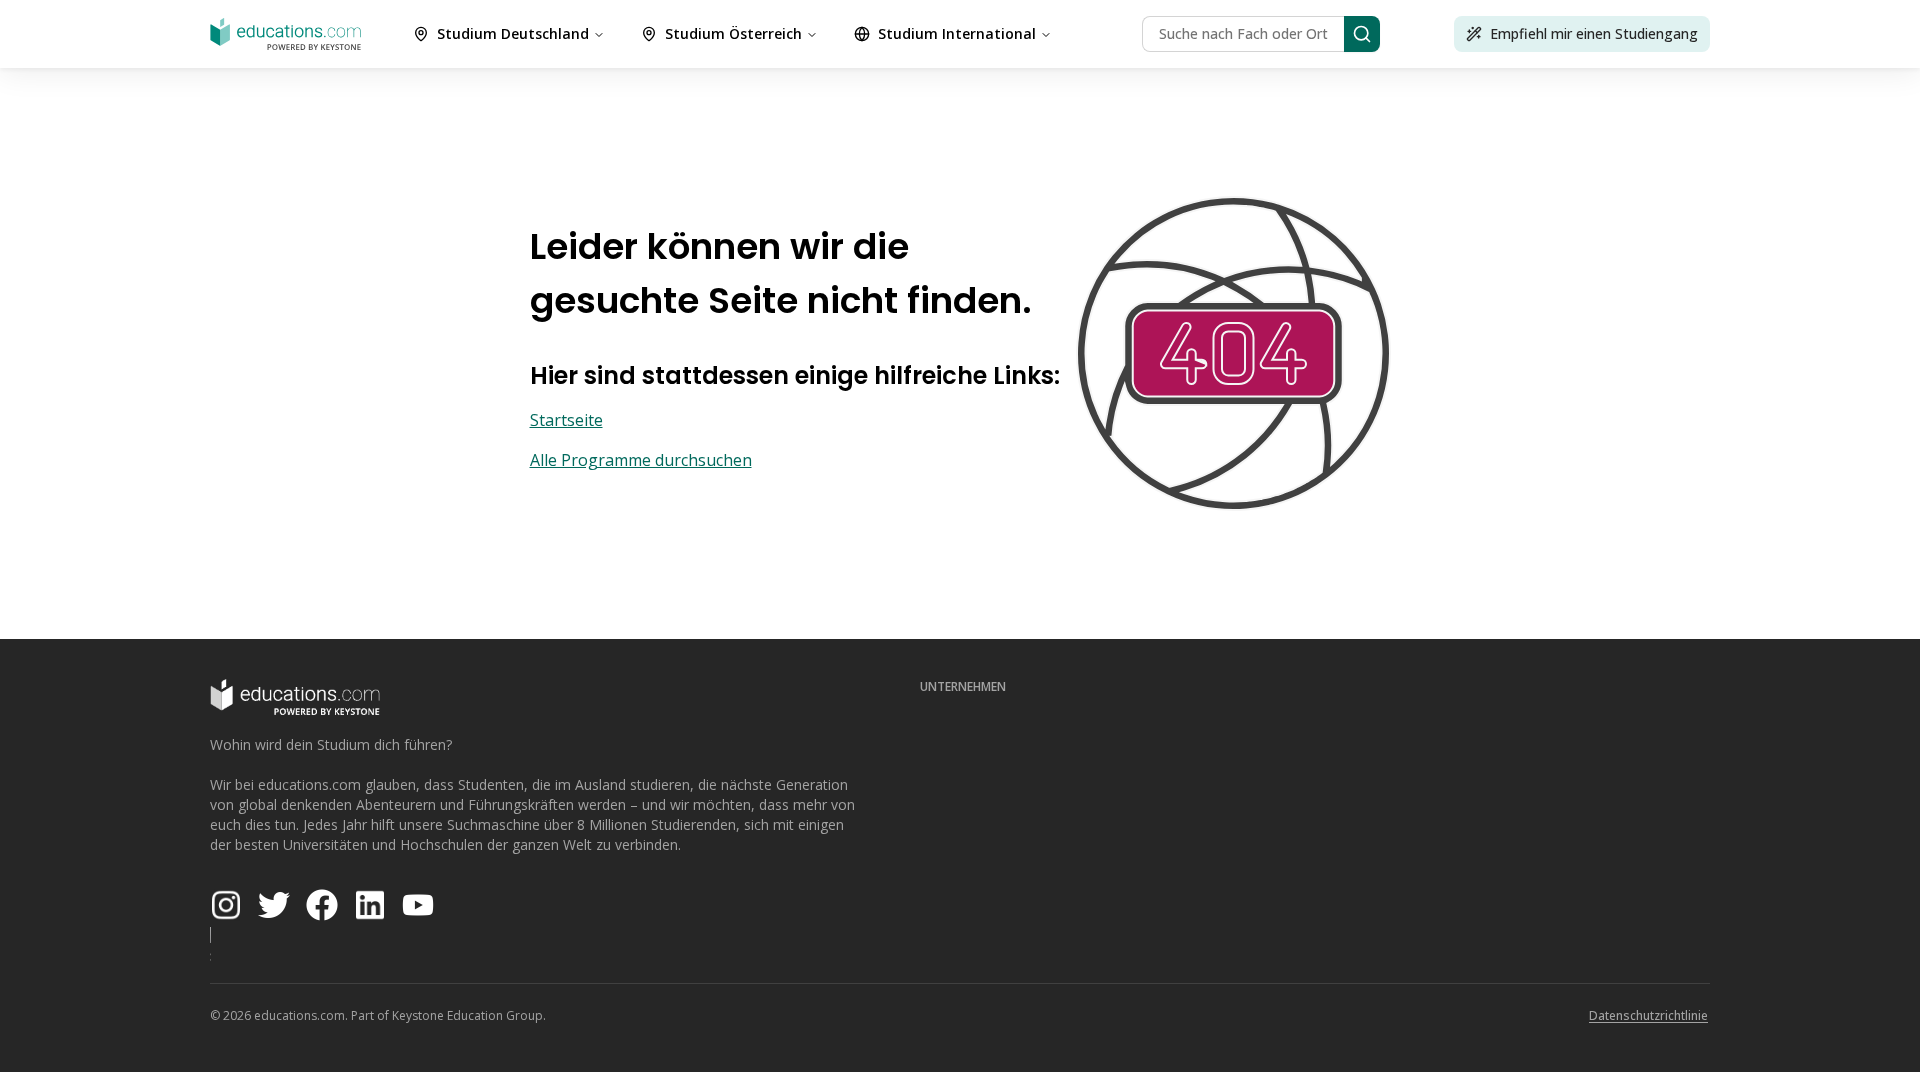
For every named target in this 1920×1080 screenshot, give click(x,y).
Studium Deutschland (513, 33)
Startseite (566, 420)
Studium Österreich (733, 33)
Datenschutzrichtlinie (1648, 1015)
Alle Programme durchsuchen (641, 460)
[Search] (1362, 34)
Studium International (957, 33)
